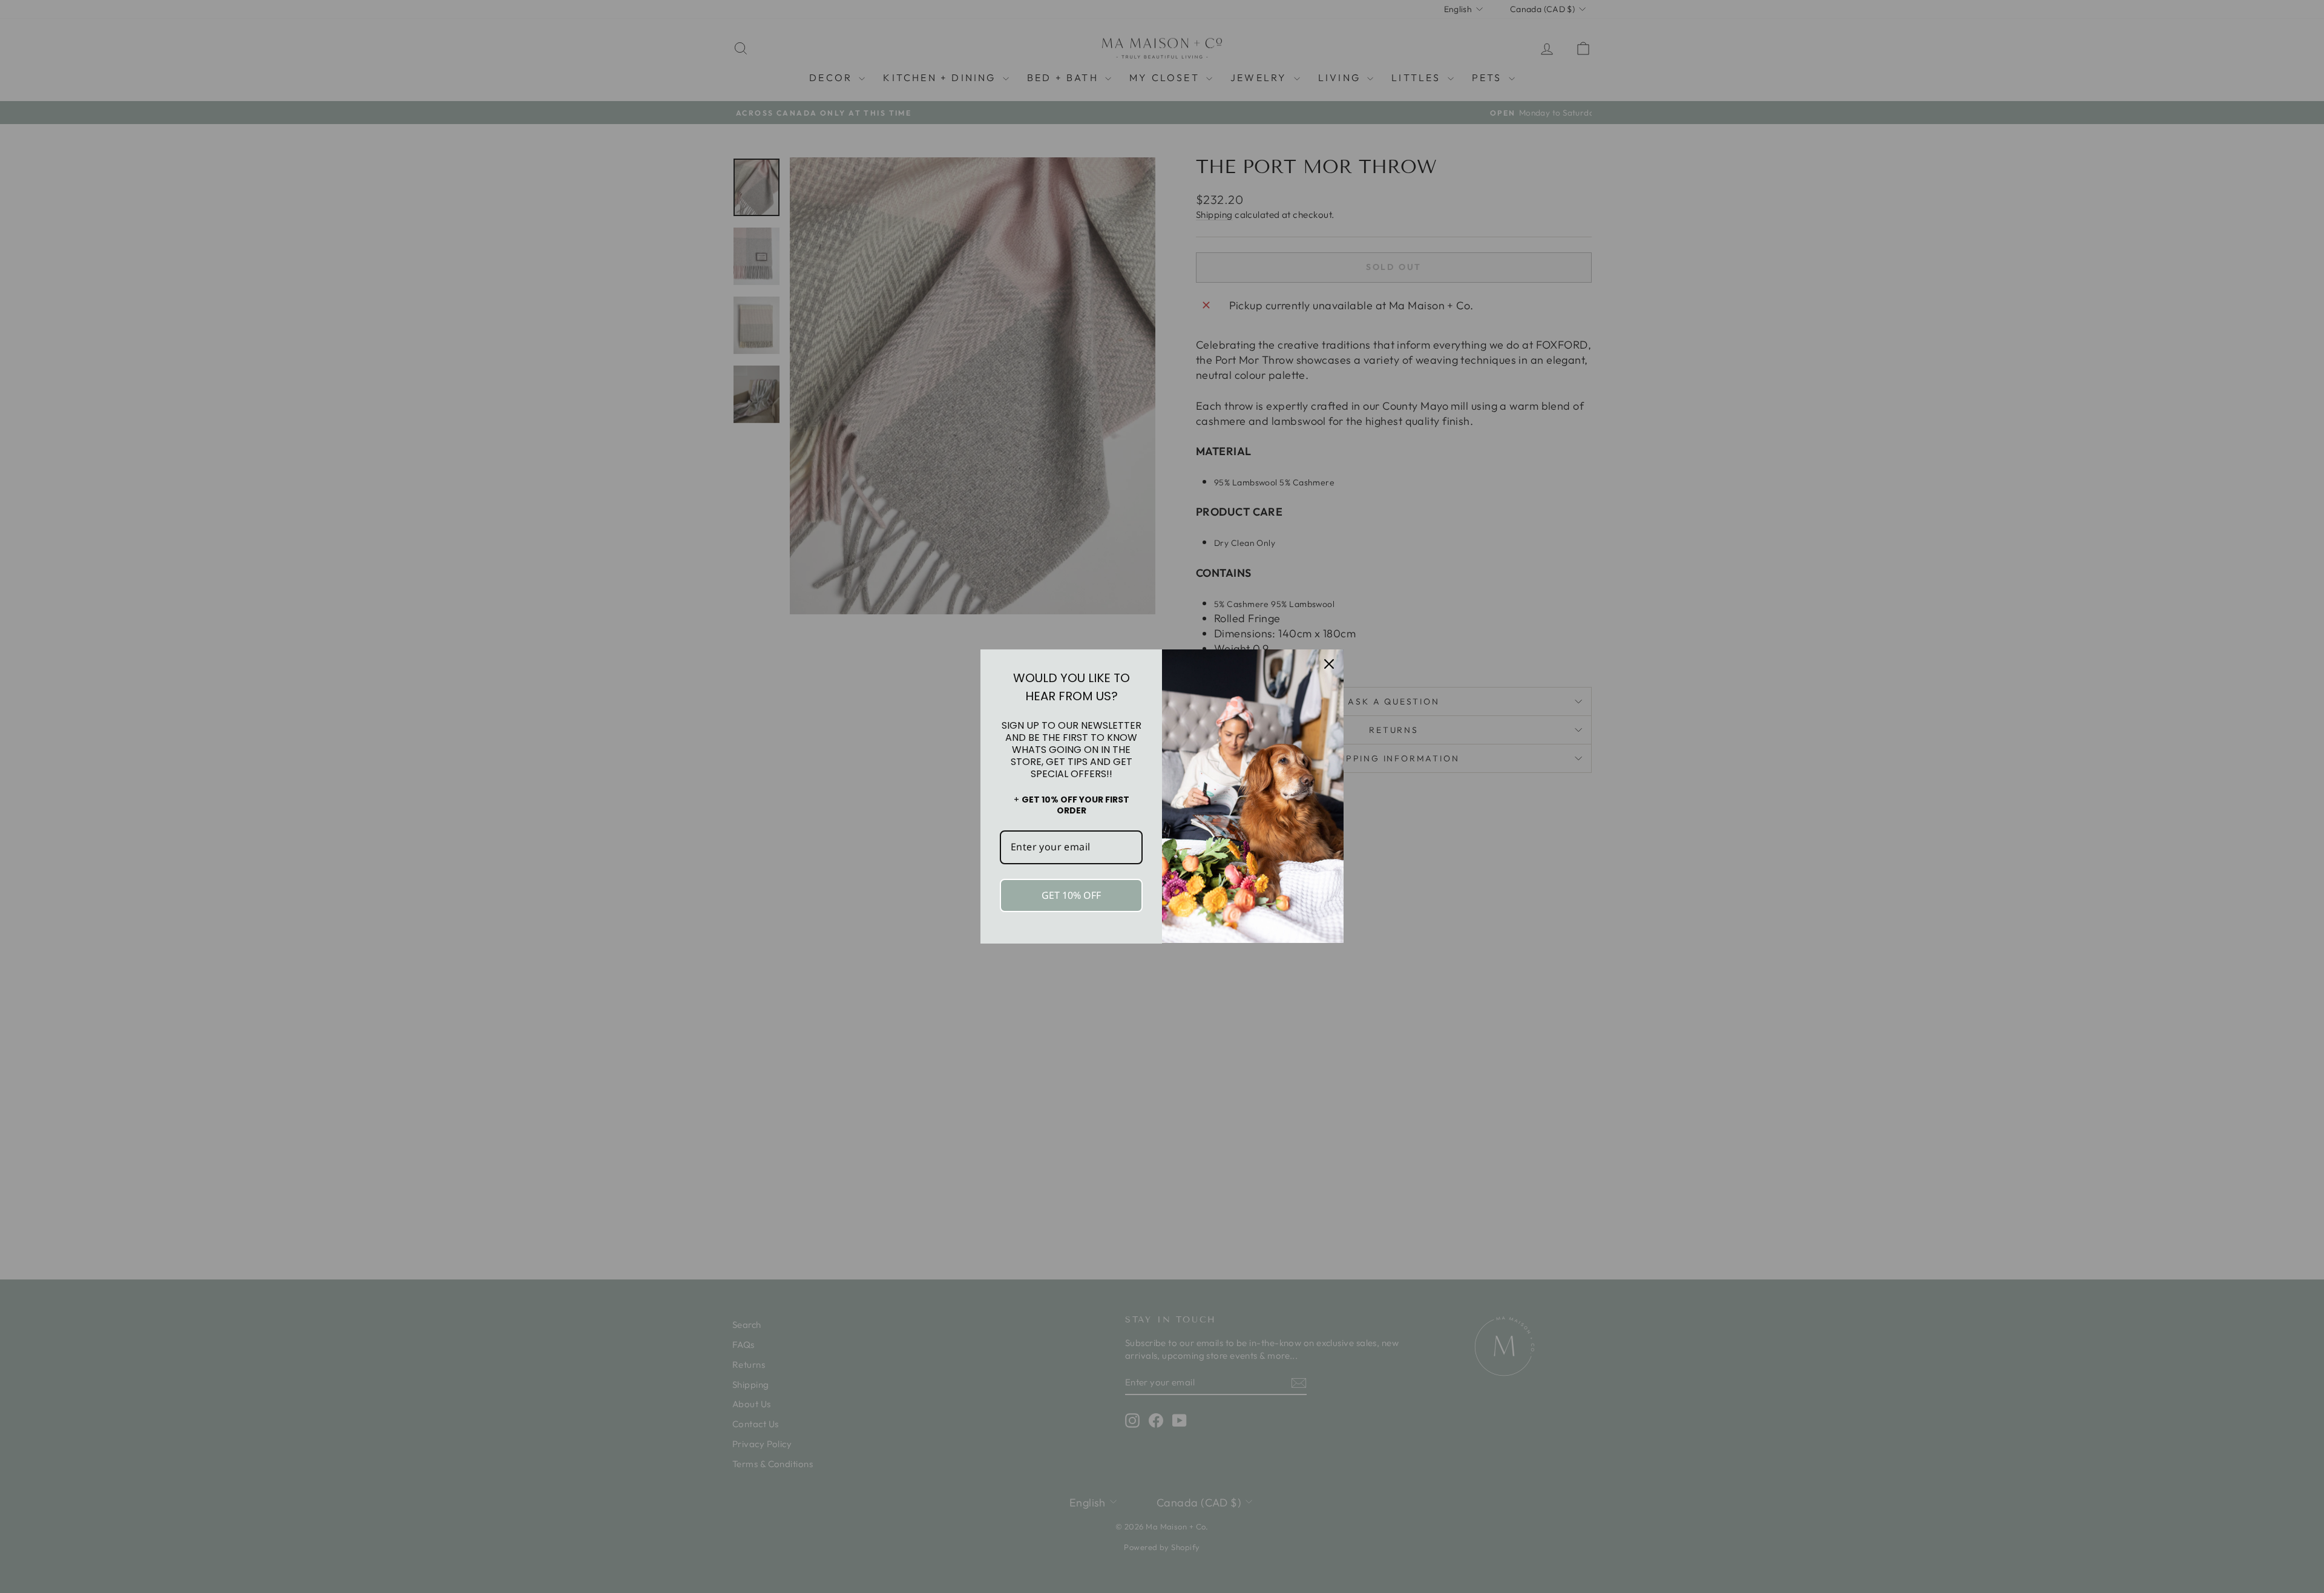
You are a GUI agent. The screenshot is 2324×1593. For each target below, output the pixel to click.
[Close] (1329, 664)
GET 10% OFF (1071, 895)
